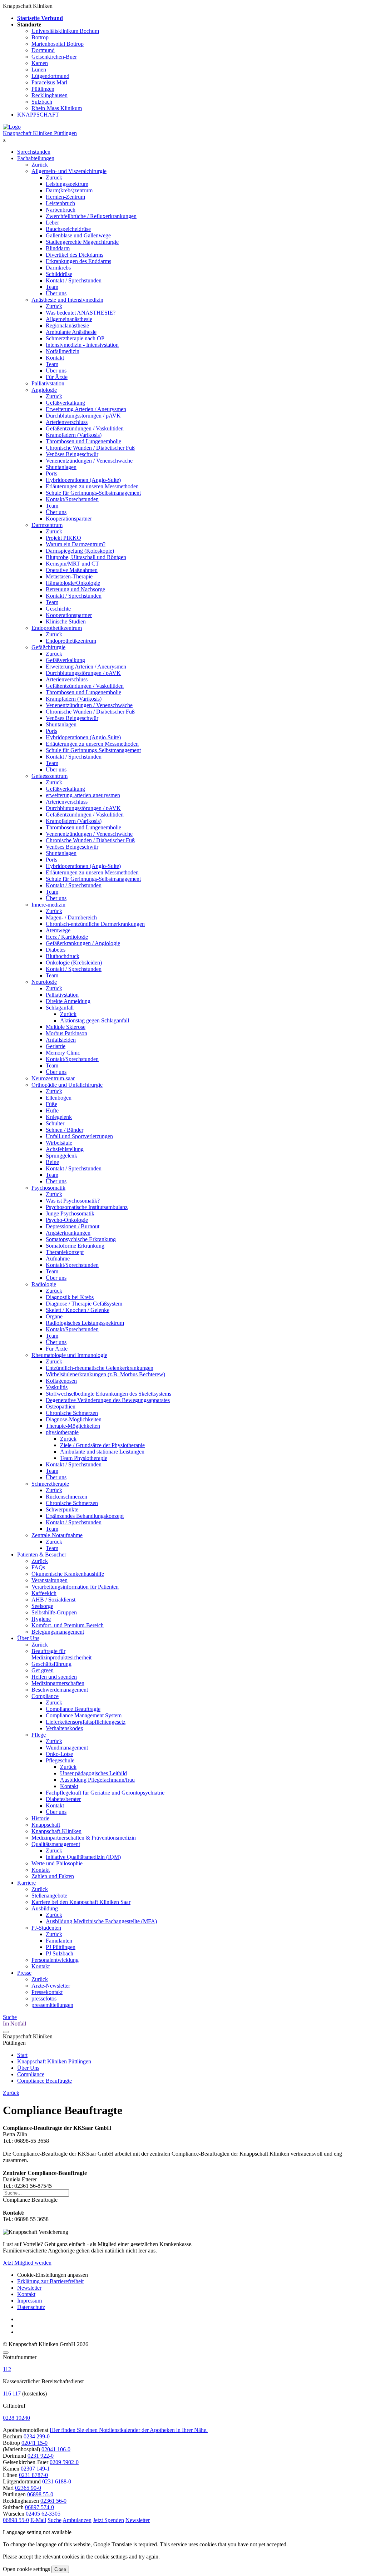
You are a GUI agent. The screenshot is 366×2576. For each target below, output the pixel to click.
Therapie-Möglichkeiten (73, 1426)
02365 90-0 (28, 2488)
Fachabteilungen (36, 158)
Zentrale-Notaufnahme (57, 1535)
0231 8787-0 (33, 2475)
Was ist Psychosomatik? (73, 1201)
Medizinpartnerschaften (58, 1683)
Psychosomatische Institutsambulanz (87, 1207)
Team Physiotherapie (84, 1458)
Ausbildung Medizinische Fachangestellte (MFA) (101, 1921)
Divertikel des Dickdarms (75, 255)
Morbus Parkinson (66, 1033)
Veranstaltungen (50, 1580)
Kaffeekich (44, 1593)
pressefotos (44, 1998)
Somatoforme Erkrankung (75, 1246)
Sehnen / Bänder (65, 1130)
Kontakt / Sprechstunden (74, 280)
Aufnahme (58, 1259)
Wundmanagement (67, 1748)
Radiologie (44, 1284)
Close (60, 2569)
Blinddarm (58, 248)
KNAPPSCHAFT (38, 115)
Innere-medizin (48, 905)
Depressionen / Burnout (73, 1226)
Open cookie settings (26, 2569)
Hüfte (52, 1111)
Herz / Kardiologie (67, 937)
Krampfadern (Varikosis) (74, 435)
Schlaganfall (60, 1008)
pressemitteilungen (52, 2005)
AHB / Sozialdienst (53, 1600)
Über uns (56, 293)
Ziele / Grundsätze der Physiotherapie (102, 1445)
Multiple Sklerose (66, 1027)
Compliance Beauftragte (73, 1709)
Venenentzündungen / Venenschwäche (89, 461)
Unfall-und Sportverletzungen (79, 1136)
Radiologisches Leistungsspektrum (85, 1323)
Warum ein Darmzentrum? (76, 544)
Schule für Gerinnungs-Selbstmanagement (93, 493)
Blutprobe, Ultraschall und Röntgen (86, 557)
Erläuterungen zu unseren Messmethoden (92, 486)
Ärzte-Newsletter (51, 1986)
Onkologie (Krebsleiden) (74, 963)
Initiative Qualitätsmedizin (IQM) (83, 1857)
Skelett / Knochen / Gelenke (78, 1310)
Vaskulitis (57, 1387)
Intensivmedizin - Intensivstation (82, 345)
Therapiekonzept (65, 1252)
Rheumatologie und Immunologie (69, 1355)
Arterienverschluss (67, 422)
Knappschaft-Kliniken (56, 1831)
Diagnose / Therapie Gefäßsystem (84, 1304)
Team (52, 287)
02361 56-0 (53, 2501)
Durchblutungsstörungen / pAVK (83, 416)
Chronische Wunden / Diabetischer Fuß (90, 448)
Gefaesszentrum (50, 776)
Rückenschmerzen (66, 1497)
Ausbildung (45, 1908)
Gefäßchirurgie (48, 647)
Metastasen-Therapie (69, 576)
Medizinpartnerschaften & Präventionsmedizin (84, 1838)
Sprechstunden (34, 152)
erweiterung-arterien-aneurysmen (83, 795)
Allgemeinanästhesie (69, 319)
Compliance (45, 1696)
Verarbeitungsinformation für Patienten (75, 1587)
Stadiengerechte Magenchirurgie (82, 242)
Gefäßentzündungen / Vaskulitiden (85, 428)
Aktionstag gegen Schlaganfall (95, 1020)
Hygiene (41, 1619)
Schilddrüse (59, 274)
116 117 (12, 2394)
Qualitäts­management (56, 1844)
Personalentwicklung (55, 1960)
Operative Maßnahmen (72, 570)
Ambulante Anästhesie (71, 332)
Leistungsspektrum (67, 184)
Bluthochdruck (63, 956)
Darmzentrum (47, 525)
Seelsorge (42, 1606)
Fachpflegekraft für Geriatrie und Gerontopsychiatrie (105, 1793)
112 (7, 2369)
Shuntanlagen (61, 467)
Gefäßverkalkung (65, 403)
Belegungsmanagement (58, 1632)
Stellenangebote (49, 1896)
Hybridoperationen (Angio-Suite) (83, 480)
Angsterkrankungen (68, 1233)
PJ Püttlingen (61, 1947)
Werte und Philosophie (57, 1863)
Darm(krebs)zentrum (69, 190)
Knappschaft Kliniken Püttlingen (40, 133)
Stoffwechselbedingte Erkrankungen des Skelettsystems (108, 1394)
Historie (40, 1818)
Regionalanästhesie (67, 325)
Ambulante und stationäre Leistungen (102, 1452)
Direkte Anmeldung (68, 1001)
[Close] (6, 2353)
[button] (16, 2520)
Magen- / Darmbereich (71, 917)
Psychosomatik (48, 1188)
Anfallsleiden (61, 1040)
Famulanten (59, 1941)
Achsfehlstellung (65, 1149)
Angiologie (44, 390)
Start (22, 2055)
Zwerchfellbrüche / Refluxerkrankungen (91, 216)
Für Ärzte (57, 377)
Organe (54, 1316)
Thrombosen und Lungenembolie (83, 441)
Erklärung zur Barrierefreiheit (50, 2281)
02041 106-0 (56, 2449)
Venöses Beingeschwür (72, 454)
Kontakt (55, 358)
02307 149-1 (35, 2469)
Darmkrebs (58, 268)
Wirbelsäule (59, 1143)
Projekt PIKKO (63, 538)
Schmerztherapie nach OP (75, 338)
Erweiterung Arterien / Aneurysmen (86, 409)
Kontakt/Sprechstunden (72, 499)
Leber (52, 223)
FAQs (38, 1567)
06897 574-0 (39, 2507)
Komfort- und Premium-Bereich (68, 1625)
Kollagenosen (61, 1381)
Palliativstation (48, 383)
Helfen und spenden (54, 1677)
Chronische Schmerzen (72, 1413)
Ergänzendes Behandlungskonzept (85, 1516)
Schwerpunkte (62, 1509)
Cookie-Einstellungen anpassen (53, 2275)
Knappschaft (46, 1825)
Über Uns (28, 1638)
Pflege (39, 1735)
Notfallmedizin (63, 351)
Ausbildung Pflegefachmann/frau (97, 1780)
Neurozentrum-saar (53, 1078)
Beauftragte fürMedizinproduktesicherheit (61, 1654)
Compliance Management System (84, 1715)
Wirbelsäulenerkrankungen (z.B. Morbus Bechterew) (105, 1374)
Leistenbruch (60, 203)
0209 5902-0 (64, 2462)
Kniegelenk (59, 1117)
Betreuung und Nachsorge (75, 589)
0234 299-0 (37, 2436)
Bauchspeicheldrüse (68, 229)
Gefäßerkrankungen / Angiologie (83, 943)
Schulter (55, 1123)
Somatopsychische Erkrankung (81, 1239)
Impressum (29, 2301)
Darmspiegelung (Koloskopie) (80, 551)
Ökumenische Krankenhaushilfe (68, 1574)
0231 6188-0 (57, 2481)
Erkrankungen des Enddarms (78, 261)
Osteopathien (61, 1407)
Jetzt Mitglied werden (27, 2263)
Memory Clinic (63, 1053)
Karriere (26, 1883)
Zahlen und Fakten (53, 1876)
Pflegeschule (60, 1760)
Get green (43, 1670)
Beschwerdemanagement (60, 1690)
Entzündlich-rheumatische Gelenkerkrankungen (100, 1368)
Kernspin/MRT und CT (72, 564)
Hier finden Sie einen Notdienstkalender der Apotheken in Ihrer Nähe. (129, 2430)
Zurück (40, 165)
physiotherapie (62, 1432)
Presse (24, 1973)
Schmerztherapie (50, 1484)
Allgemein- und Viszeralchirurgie (69, 171)
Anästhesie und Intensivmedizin (67, 300)
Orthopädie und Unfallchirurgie (67, 1085)
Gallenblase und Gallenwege (78, 235)
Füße (51, 1104)
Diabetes (56, 950)
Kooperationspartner (69, 519)
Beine (52, 1162)
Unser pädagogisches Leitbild (93, 1773)
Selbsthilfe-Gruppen (54, 1612)
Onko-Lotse (59, 1754)
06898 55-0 (40, 2494)
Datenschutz (31, 2307)
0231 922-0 (41, 2456)
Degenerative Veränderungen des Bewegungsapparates (108, 1400)
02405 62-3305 (43, 2514)
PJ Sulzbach (60, 1953)
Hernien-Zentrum (65, 197)
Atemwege (58, 930)
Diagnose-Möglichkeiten (74, 1419)
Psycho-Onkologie (67, 1220)
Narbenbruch (61, 210)
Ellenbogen (59, 1098)
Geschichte (58, 609)
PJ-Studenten (46, 1928)
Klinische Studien (66, 621)
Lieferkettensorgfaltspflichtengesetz (86, 1722)
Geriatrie (56, 1046)
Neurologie (44, 982)
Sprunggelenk (61, 1156)
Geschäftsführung (51, 1664)
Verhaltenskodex (65, 1728)
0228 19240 (16, 2418)
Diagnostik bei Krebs (70, 1297)
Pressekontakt (47, 1992)
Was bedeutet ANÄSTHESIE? (81, 313)
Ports (51, 473)
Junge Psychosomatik (70, 1213)
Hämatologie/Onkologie (73, 583)
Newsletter (29, 2288)
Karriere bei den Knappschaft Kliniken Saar (81, 1902)
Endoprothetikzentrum (57, 628)
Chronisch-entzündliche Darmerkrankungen (95, 924)
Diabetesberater (63, 1799)
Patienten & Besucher (42, 1555)
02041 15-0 (34, 2443)
